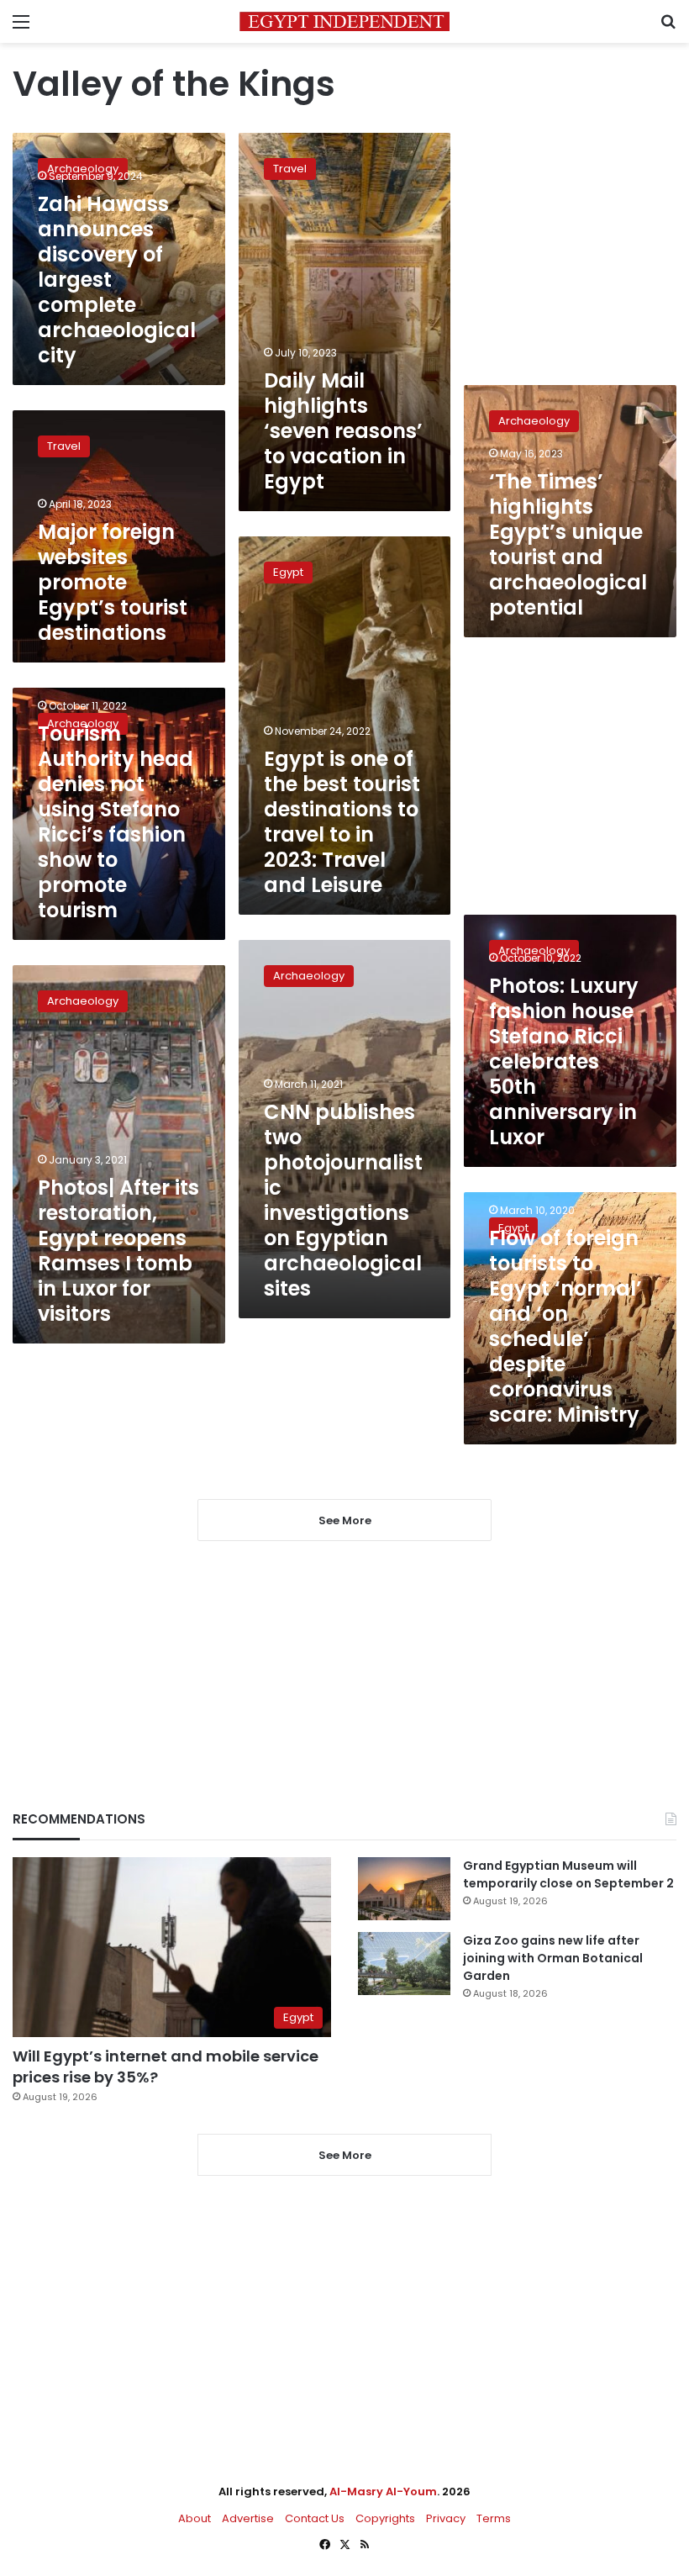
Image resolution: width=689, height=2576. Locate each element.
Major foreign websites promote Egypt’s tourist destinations (113, 582)
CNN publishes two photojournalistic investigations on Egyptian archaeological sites (343, 1200)
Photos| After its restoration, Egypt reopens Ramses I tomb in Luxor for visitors (118, 1251)
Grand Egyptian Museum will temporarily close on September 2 (568, 1874)
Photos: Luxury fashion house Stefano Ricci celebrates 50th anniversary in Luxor (564, 1061)
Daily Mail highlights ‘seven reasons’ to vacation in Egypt (343, 431)
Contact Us (315, 2518)
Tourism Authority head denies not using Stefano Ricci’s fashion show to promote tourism (116, 822)
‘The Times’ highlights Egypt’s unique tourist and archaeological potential (568, 544)
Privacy (446, 2518)
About (195, 2518)
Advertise (248, 2518)
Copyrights (385, 2518)
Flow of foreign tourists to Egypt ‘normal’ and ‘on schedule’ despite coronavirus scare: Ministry (565, 1326)
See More (345, 2155)
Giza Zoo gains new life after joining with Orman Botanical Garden (553, 1958)
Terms (494, 2518)
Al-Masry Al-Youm (383, 2492)
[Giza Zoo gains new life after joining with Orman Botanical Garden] (404, 1964)
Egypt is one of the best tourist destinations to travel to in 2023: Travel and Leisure (342, 822)
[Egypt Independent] (344, 21)
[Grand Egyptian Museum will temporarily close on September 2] (404, 1889)
